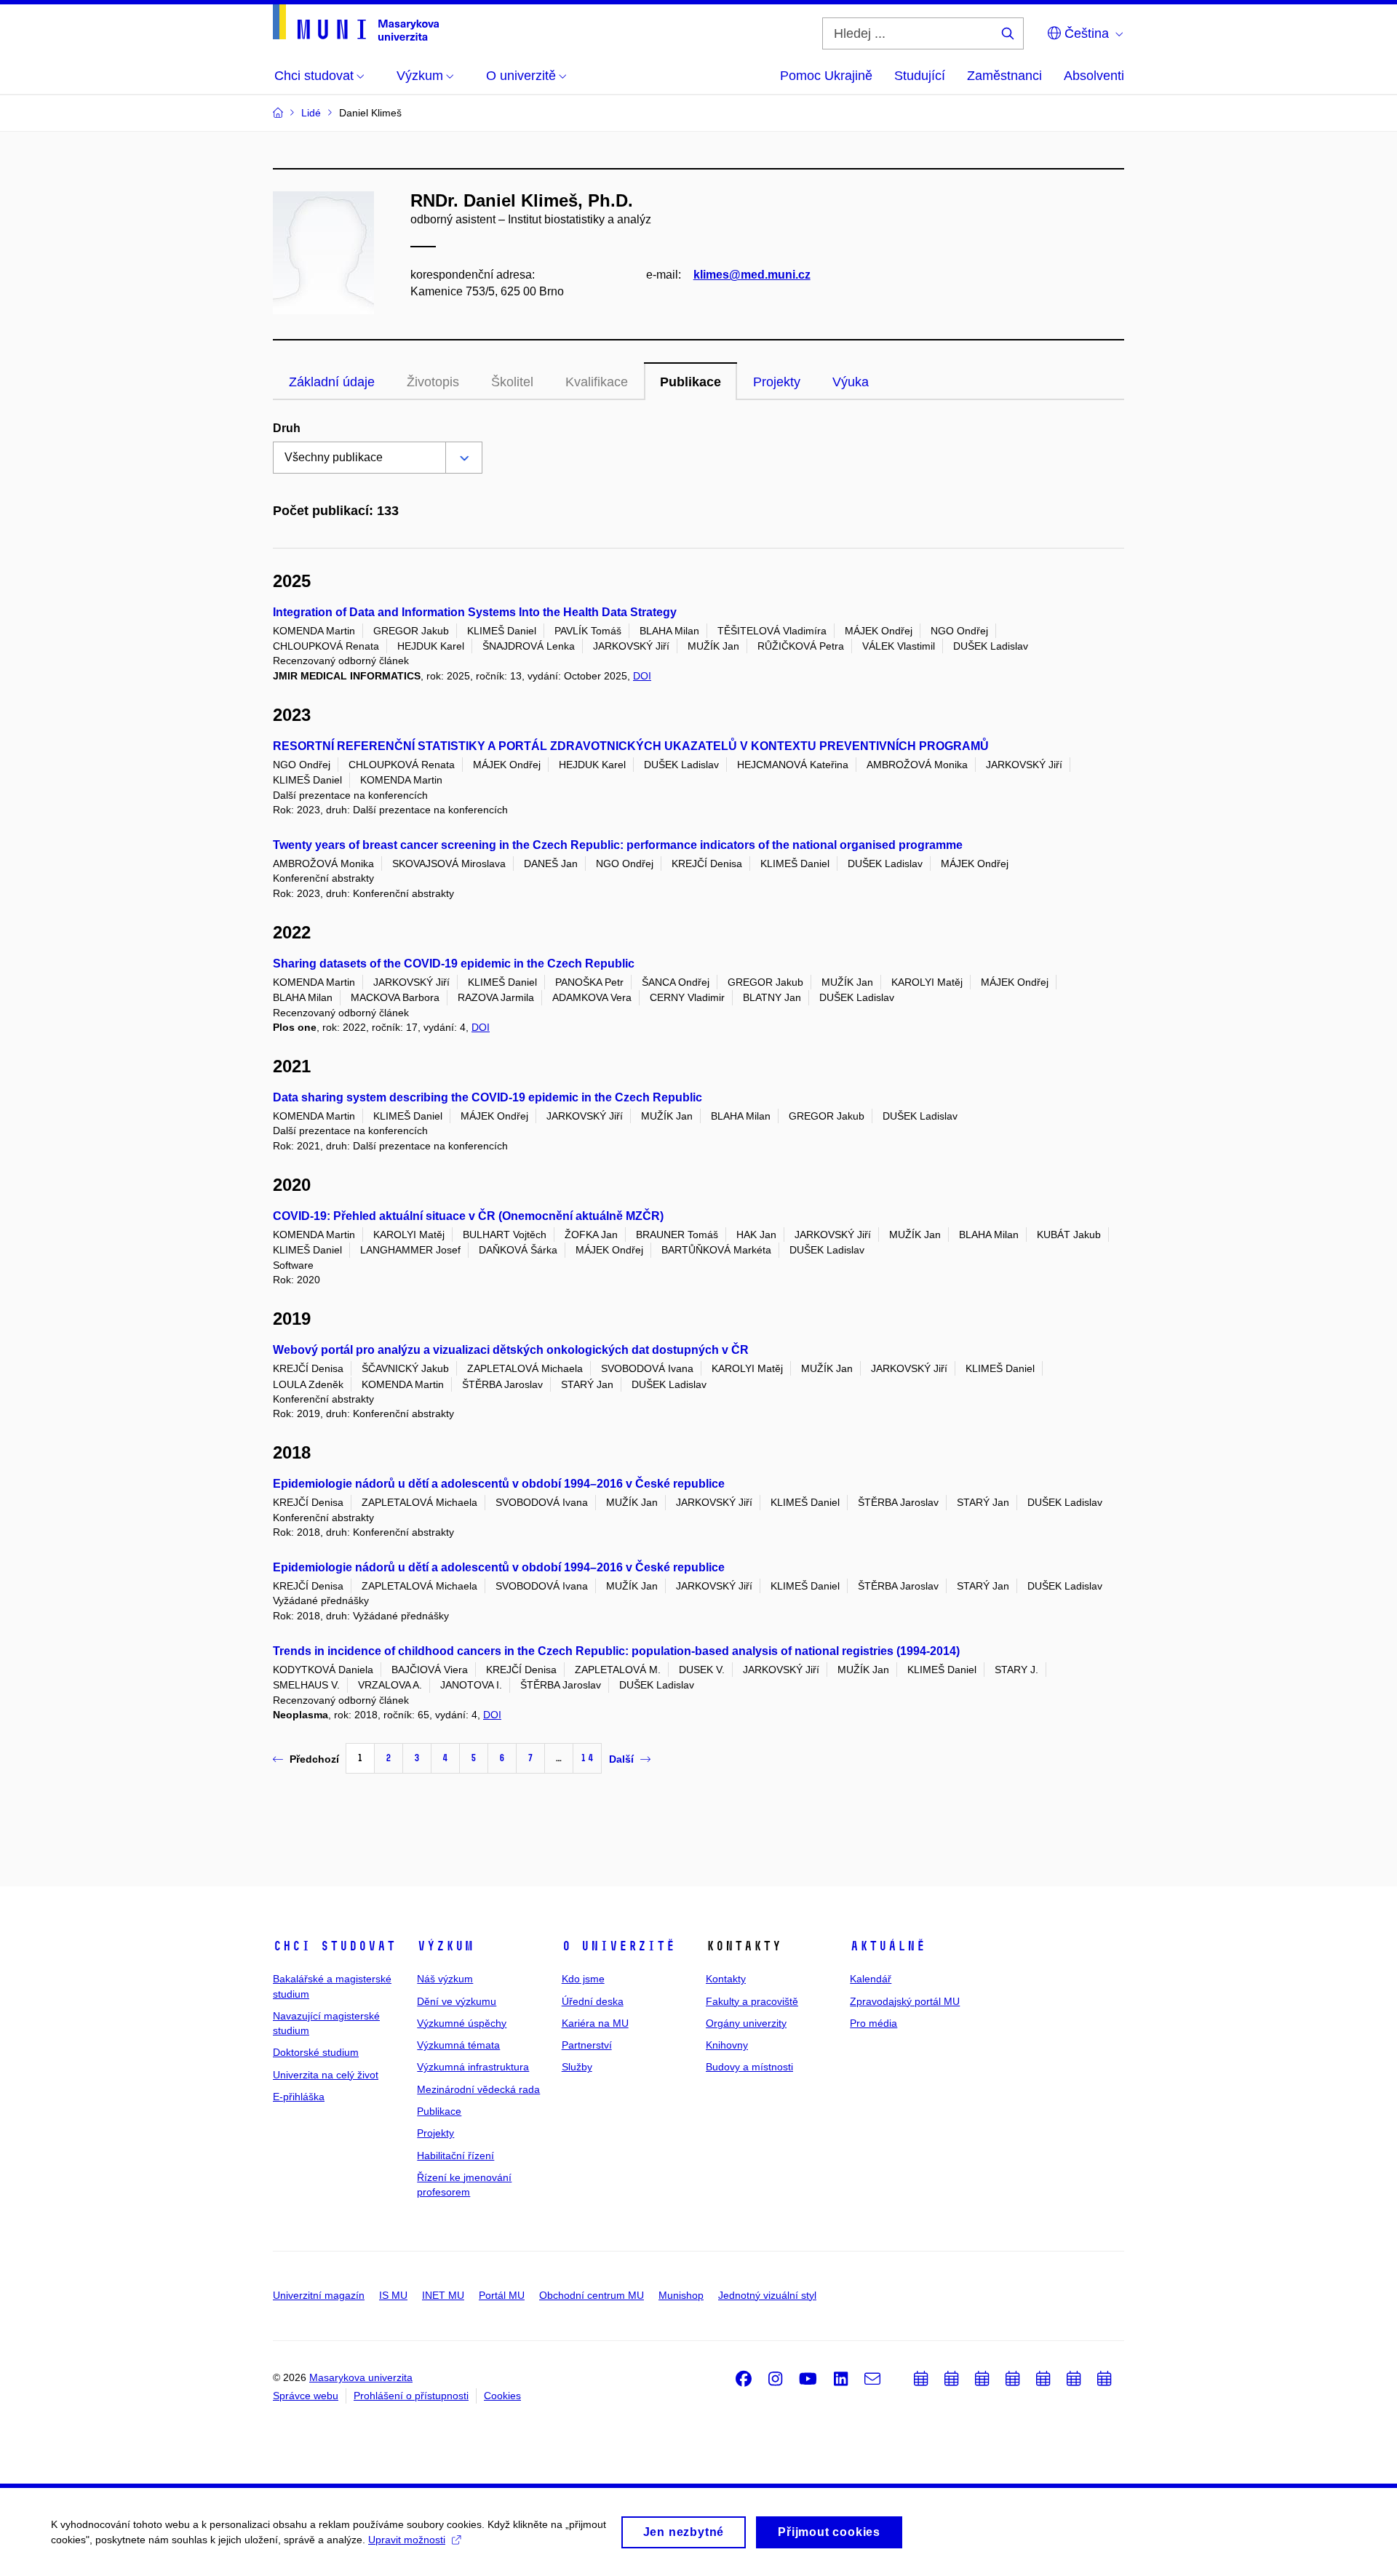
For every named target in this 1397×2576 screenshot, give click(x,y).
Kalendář (871, 1979)
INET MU (443, 2295)
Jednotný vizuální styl (767, 2295)
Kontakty (726, 1979)
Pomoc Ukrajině (826, 76)
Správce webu (306, 2396)
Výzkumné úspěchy (462, 2023)
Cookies (502, 2396)
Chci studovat (334, 1946)
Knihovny (727, 2045)
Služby (577, 2067)
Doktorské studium (316, 2052)
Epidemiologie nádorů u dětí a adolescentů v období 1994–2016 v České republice (499, 1484)
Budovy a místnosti (749, 2067)
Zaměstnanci (1004, 76)
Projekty (777, 382)
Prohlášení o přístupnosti (411, 2396)
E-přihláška (299, 2097)
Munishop (681, 2295)
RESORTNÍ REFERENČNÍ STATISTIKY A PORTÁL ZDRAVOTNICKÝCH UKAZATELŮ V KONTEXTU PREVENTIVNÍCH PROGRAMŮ (631, 746)
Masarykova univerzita (361, 2377)
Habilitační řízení (455, 2156)
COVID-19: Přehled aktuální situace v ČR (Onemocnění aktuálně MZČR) (468, 1216)
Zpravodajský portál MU (905, 2001)
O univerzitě (618, 1946)
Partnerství (587, 2045)
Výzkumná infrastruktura (473, 2067)
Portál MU (502, 2295)
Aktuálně (888, 1946)
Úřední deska (593, 2001)
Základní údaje (332, 382)
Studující (920, 76)
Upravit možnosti (407, 2540)
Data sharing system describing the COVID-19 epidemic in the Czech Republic (487, 1097)
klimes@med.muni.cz (752, 275)
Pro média (873, 2023)
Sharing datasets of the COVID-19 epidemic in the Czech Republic (454, 964)
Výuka (851, 382)
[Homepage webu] (356, 23)
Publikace (690, 382)
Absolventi (1094, 76)
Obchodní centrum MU (592, 2295)
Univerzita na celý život (326, 2075)
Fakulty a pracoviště (752, 2001)
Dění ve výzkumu (457, 2001)
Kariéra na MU (595, 2023)
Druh (287, 428)
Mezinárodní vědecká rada (478, 2089)
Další (621, 1759)
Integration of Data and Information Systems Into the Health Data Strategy (475, 612)
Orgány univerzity (746, 2023)
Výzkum (445, 1946)
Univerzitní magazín (319, 2295)
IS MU (393, 2295)
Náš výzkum (445, 1979)
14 (587, 1758)
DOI (642, 676)
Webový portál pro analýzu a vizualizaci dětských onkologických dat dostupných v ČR (511, 1350)
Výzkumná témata (458, 2045)
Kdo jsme (583, 1979)
